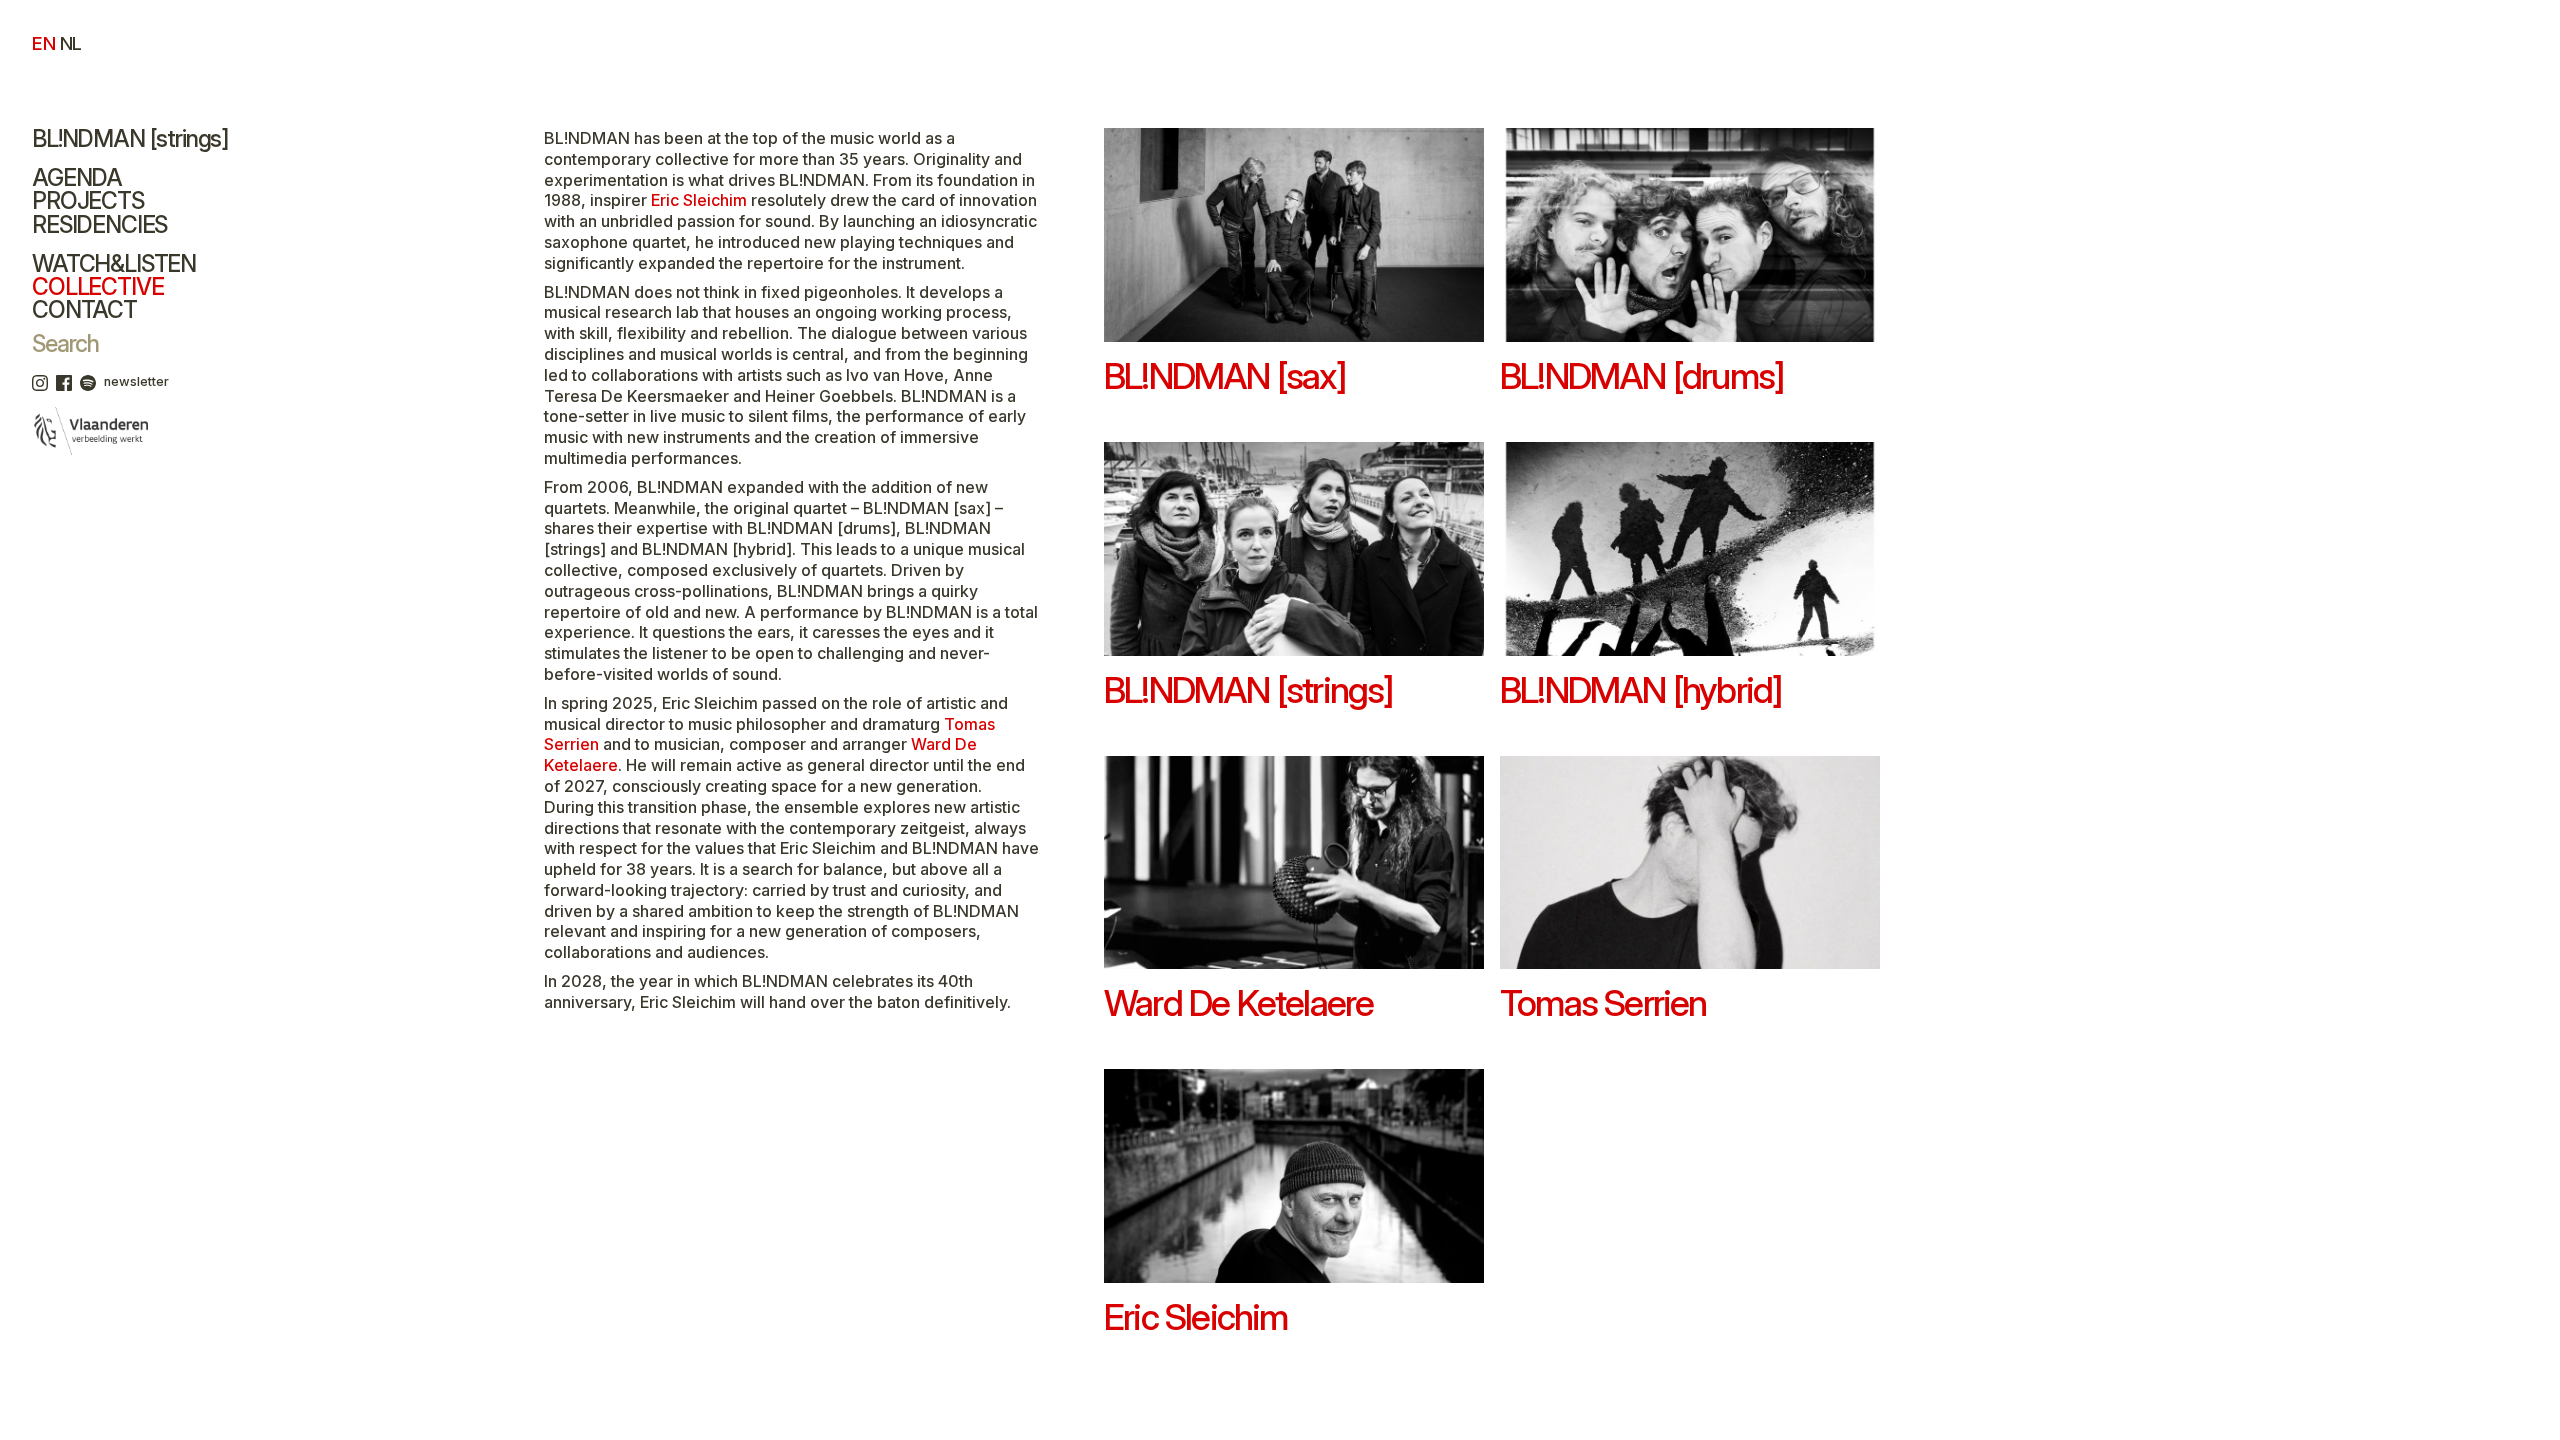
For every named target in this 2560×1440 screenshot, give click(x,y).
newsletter (136, 381)
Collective (97, 287)
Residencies (99, 225)
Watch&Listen (114, 264)
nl (71, 43)
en (43, 43)
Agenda (77, 178)
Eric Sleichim (699, 200)
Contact (84, 310)
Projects (88, 201)
